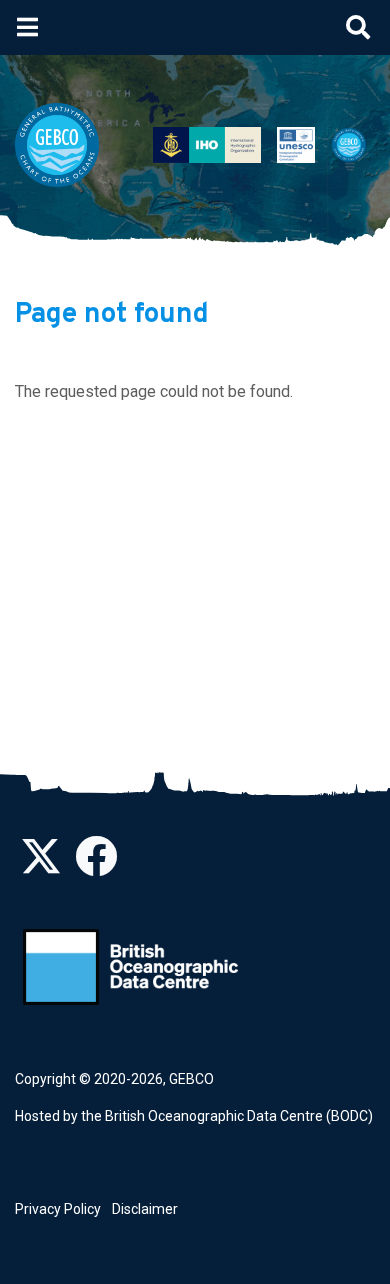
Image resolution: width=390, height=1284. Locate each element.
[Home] (65, 145)
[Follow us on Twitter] (41, 867)
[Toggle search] (358, 27)
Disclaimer (145, 1209)
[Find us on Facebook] (96, 867)
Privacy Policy (58, 1209)
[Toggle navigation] (27, 27)
